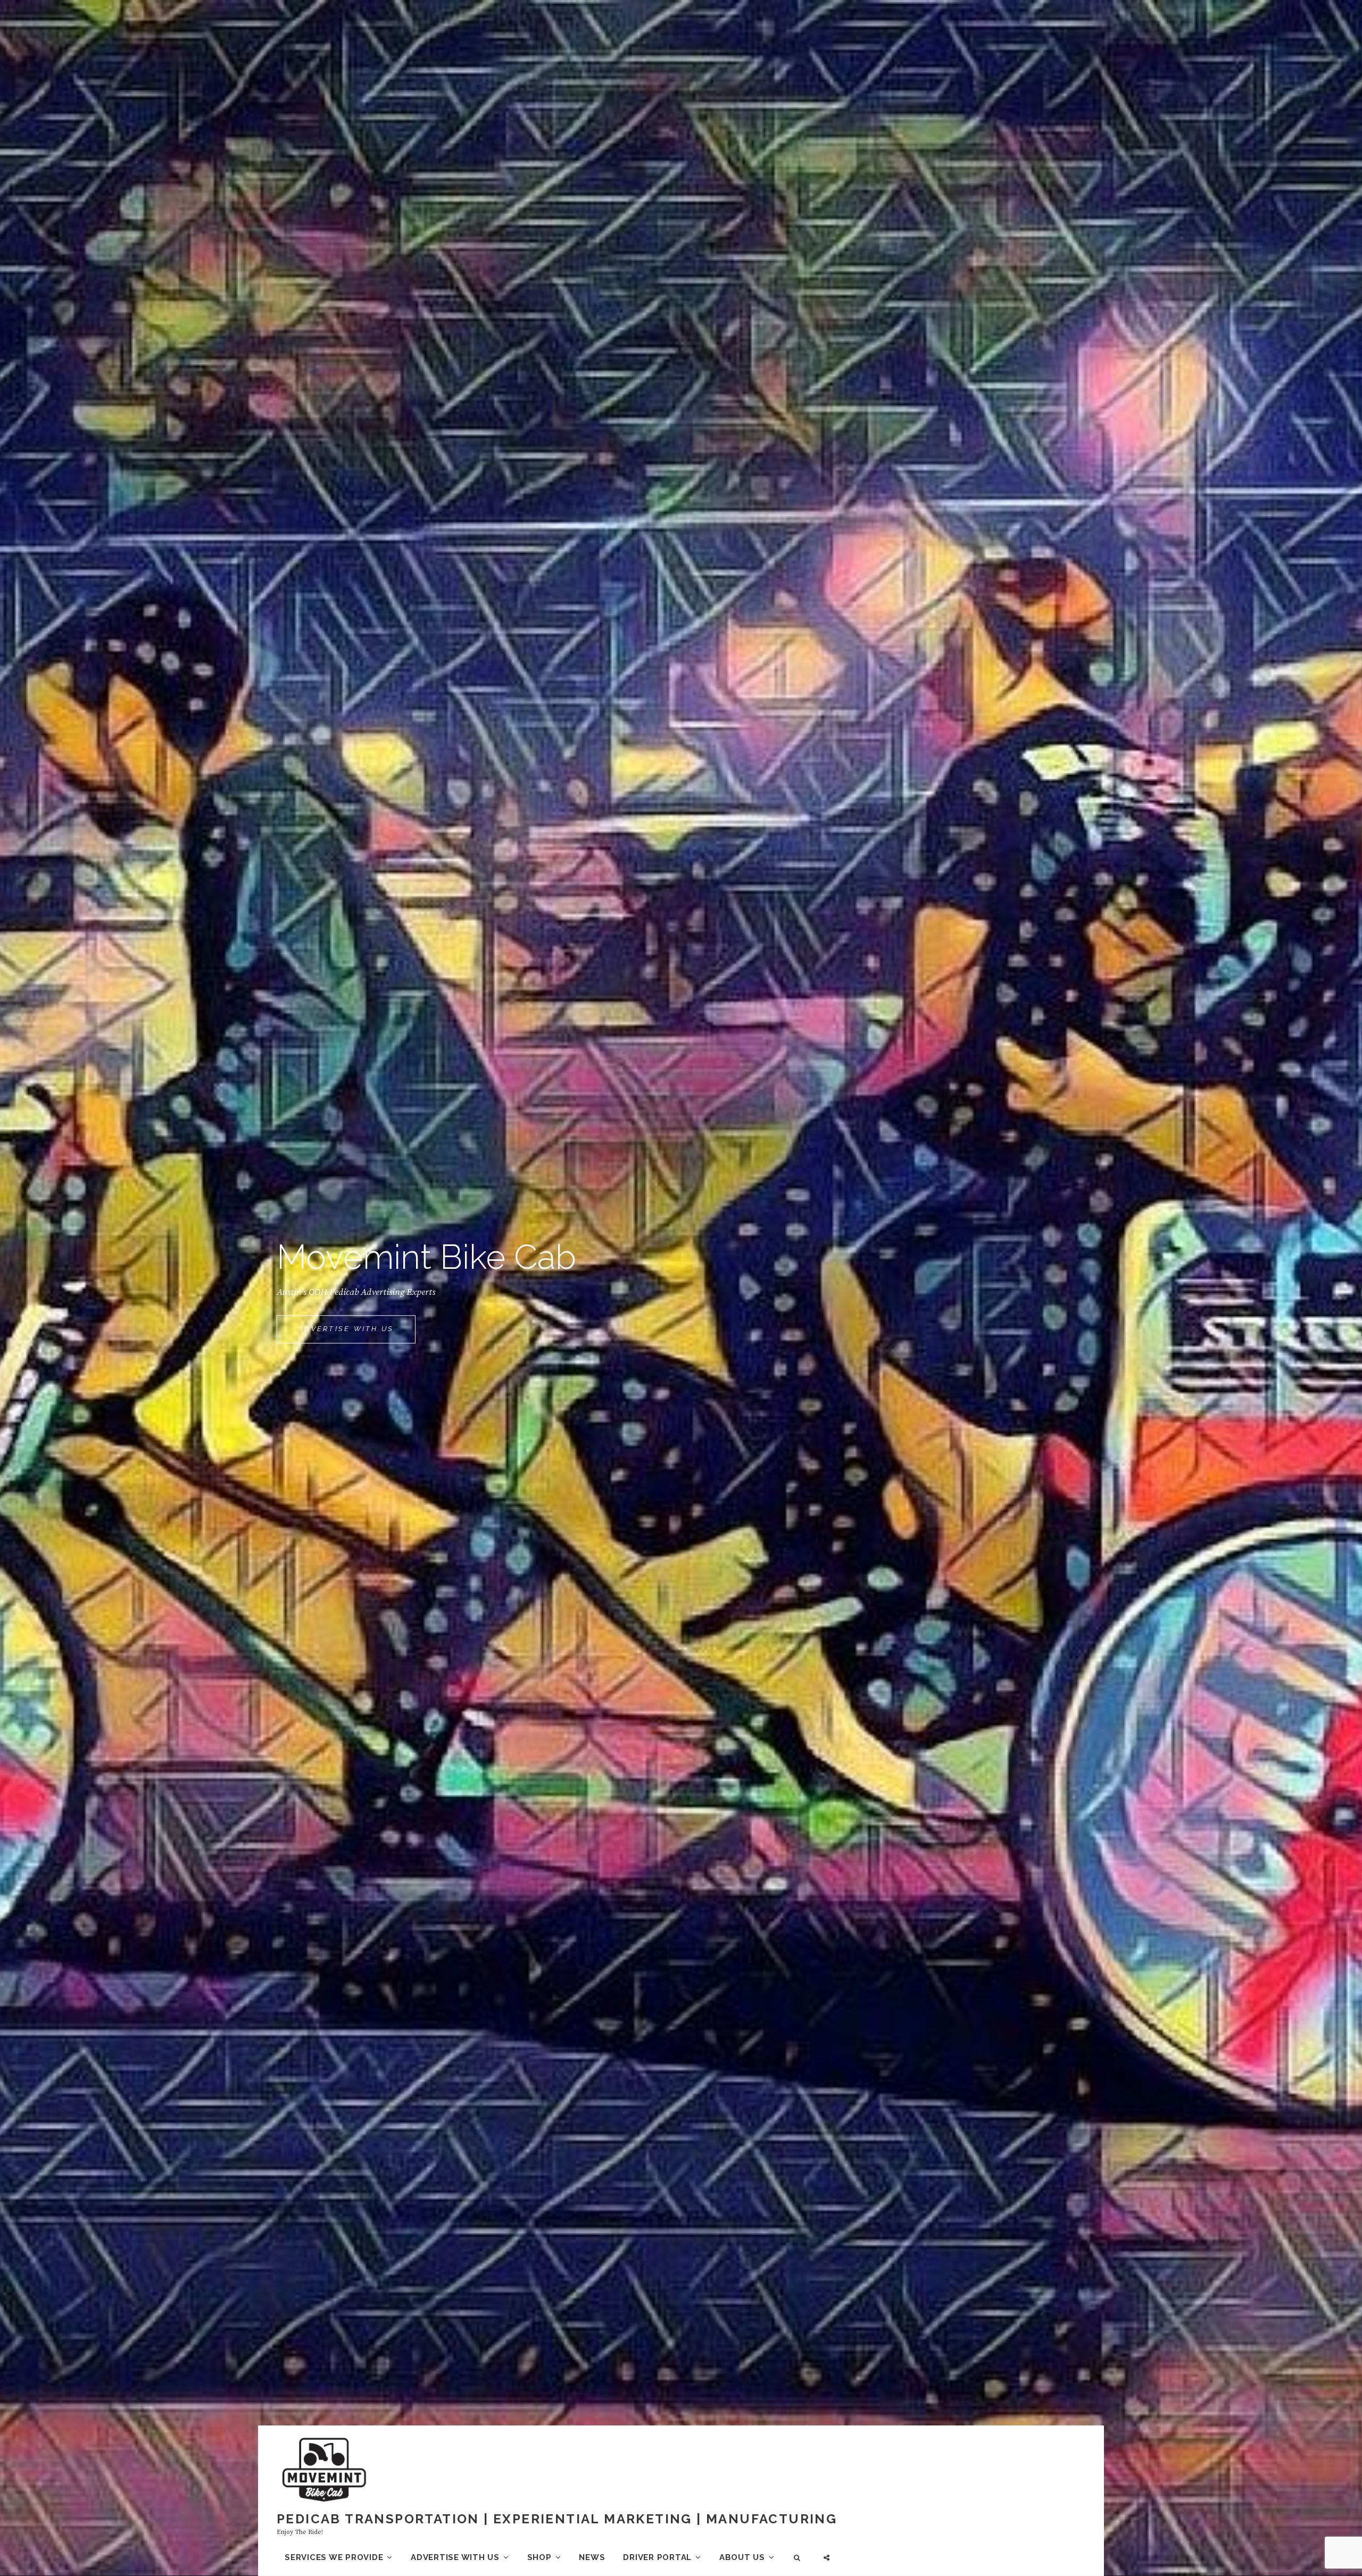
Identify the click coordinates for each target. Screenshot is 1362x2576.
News (592, 2557)
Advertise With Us (357, 1334)
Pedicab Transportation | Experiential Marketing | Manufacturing (557, 2519)
